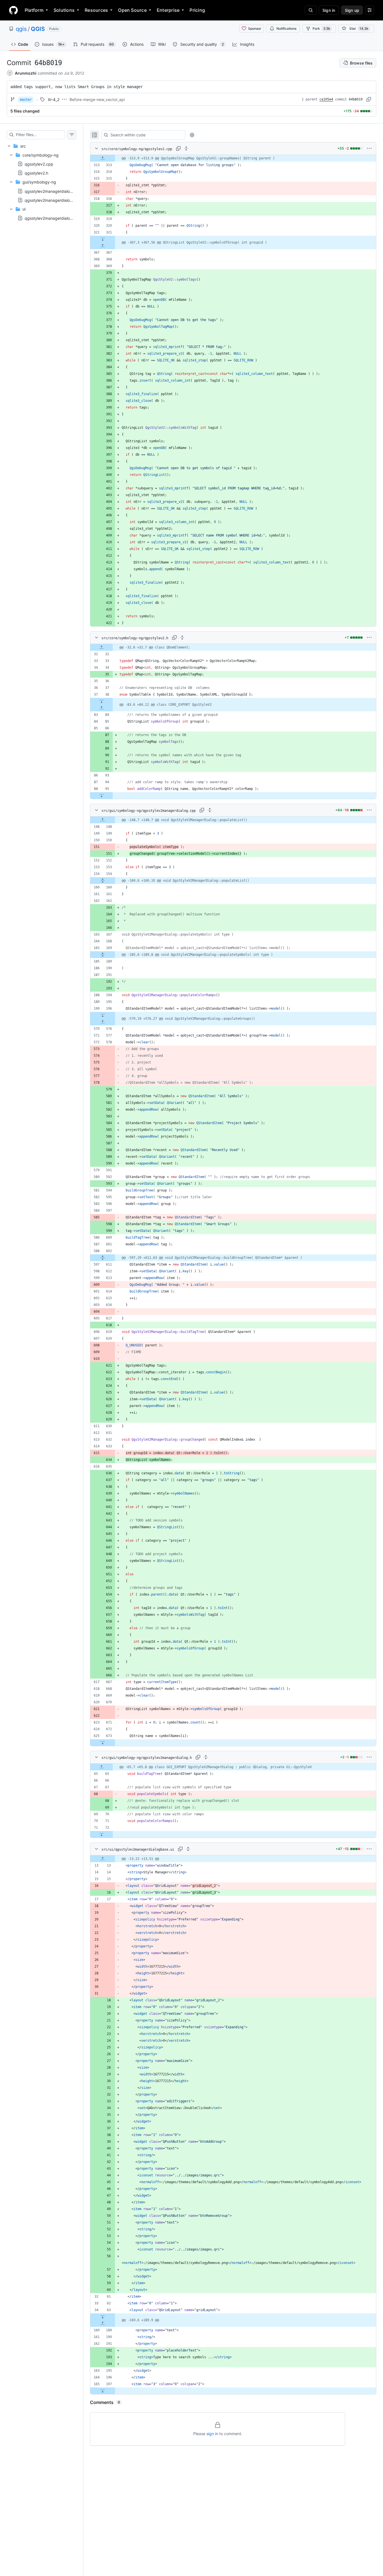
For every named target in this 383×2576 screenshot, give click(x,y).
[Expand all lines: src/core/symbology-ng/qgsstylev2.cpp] (186, 148)
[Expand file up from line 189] (103, 2323)
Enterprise (168, 10)
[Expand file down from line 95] (101, 796)
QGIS (38, 29)
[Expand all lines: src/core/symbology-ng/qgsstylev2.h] (182, 638)
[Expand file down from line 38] (101, 701)
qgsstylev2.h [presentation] (36, 173)
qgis (21, 29)
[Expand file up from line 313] (103, 158)
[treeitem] (41, 182)
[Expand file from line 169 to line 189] (103, 955)
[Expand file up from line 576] (103, 1022)
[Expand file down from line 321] (103, 239)
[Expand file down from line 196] (103, 1015)
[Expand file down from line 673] (103, 1743)
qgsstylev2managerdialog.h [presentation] (50, 200)
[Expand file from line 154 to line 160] (103, 881)
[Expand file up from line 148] (103, 820)
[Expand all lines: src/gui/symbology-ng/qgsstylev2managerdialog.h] (206, 1757)
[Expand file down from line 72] (101, 1834)
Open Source (132, 10)
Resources (96, 10)
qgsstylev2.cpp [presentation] (39, 164)
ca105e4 (326, 99)
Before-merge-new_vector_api (97, 99)
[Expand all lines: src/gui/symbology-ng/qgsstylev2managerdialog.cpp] (210, 810)
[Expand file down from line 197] (103, 2391)
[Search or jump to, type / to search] (311, 10)
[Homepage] (13, 10)
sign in (212, 2434)
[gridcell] (233, 158)
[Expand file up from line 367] (103, 246)
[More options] (369, 148)
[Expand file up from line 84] (101, 708)
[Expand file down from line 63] (103, 2317)
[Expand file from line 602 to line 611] (103, 1258)
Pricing (197, 10)
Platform (34, 10)
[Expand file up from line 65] (101, 1767)
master (26, 100)
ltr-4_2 (54, 99)
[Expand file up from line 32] (101, 647)
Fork (321, 28)
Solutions (64, 10)
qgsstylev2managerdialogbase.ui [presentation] (55, 218)
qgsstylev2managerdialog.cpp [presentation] (53, 191)
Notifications (286, 28)
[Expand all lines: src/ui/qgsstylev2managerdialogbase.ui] (188, 1849)
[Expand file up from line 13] (103, 1859)
